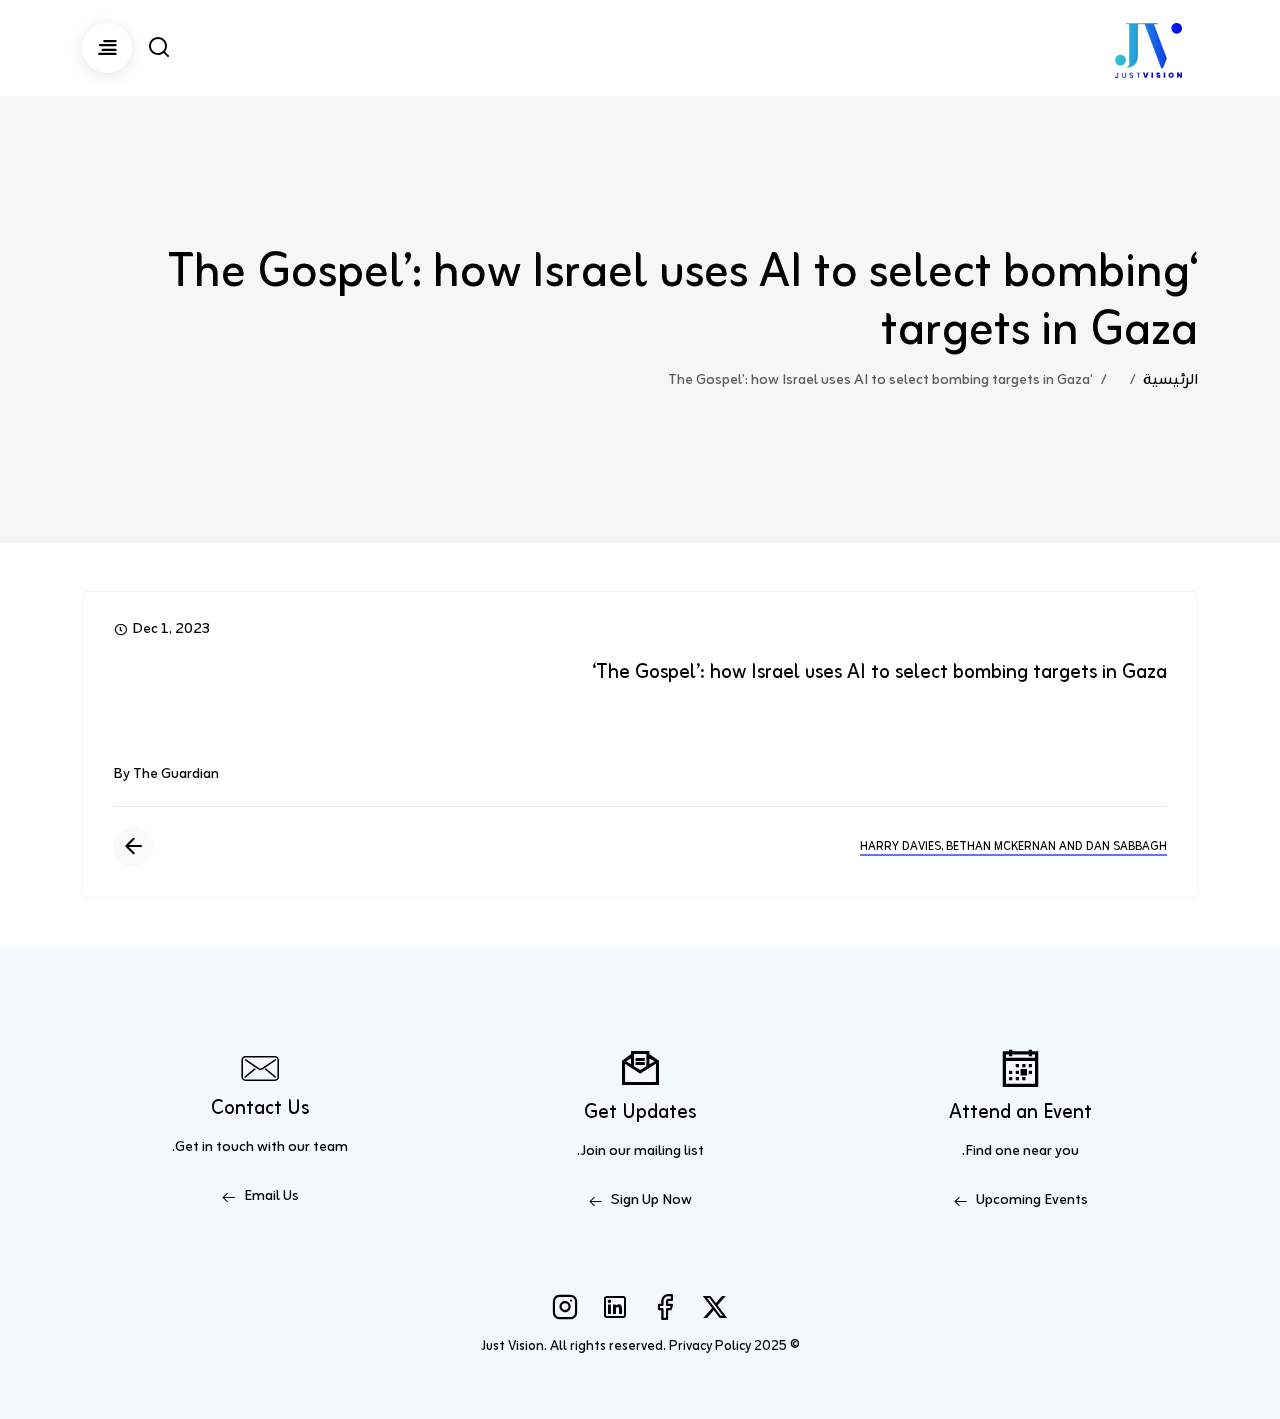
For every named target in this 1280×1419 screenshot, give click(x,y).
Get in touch (214, 1147)
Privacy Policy (710, 1346)
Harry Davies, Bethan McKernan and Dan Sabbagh (1013, 847)
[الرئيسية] (1148, 48)
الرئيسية (1170, 380)
